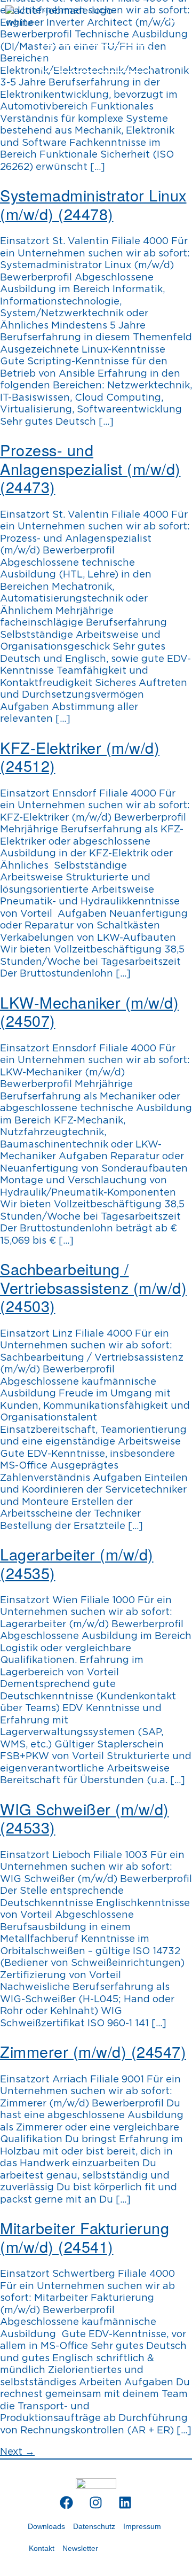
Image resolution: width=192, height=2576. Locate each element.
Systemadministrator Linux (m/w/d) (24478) (93, 204)
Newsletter (80, 2548)
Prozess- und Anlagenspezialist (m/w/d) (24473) (90, 468)
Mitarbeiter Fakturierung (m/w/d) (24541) (85, 2237)
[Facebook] (67, 2502)
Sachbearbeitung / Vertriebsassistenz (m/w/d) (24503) (93, 1287)
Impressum (142, 2526)
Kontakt (42, 2548)
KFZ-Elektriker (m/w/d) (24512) (80, 756)
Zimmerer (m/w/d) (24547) (93, 2051)
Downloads (46, 2526)
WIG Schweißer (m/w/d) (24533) (85, 1818)
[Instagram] (96, 2502)
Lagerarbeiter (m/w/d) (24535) (77, 1563)
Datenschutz (94, 2526)
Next (17, 2452)
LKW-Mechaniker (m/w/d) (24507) (89, 1011)
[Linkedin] (125, 2502)
